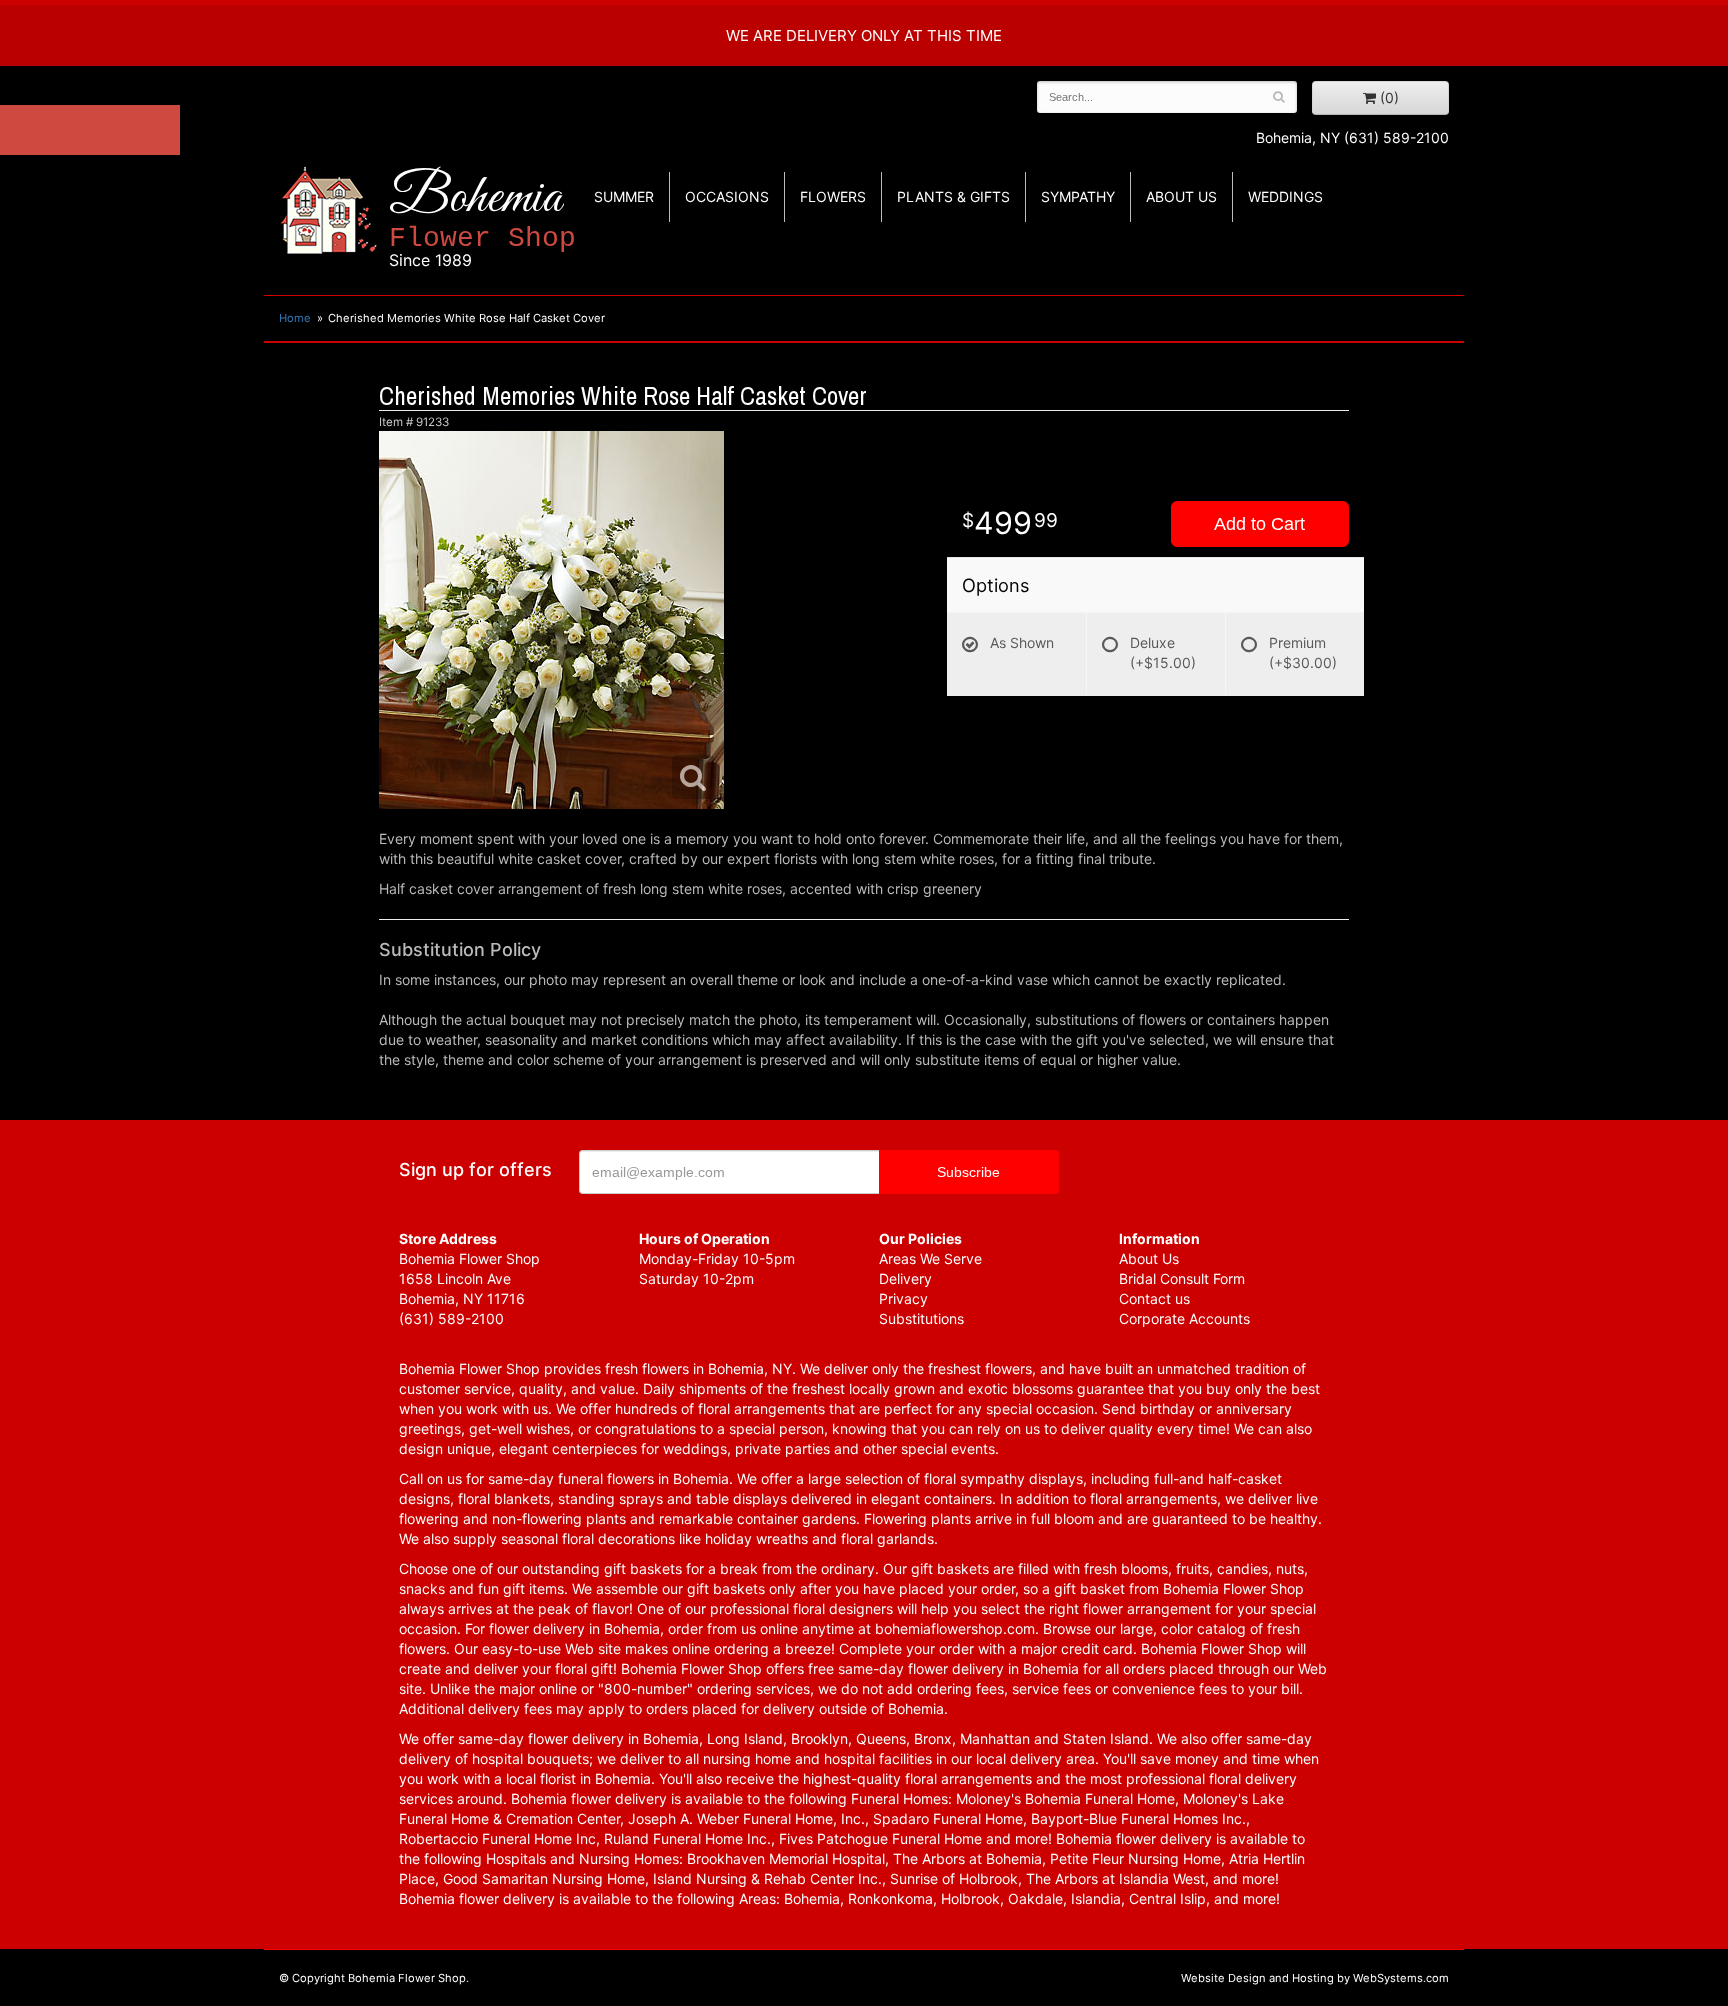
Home (295, 318)
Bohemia (482, 218)
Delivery (905, 1278)
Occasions (727, 196)
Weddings (1285, 196)
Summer (624, 196)
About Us (1149, 1258)
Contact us (1154, 1298)
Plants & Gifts (953, 196)
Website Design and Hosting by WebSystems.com (1315, 1978)
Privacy (903, 1298)
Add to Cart (1259, 524)
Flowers (833, 196)
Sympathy (1078, 196)
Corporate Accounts (1184, 1318)
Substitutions (921, 1318)
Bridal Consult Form (1182, 1278)
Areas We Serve (930, 1258)
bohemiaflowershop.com (955, 1628)
